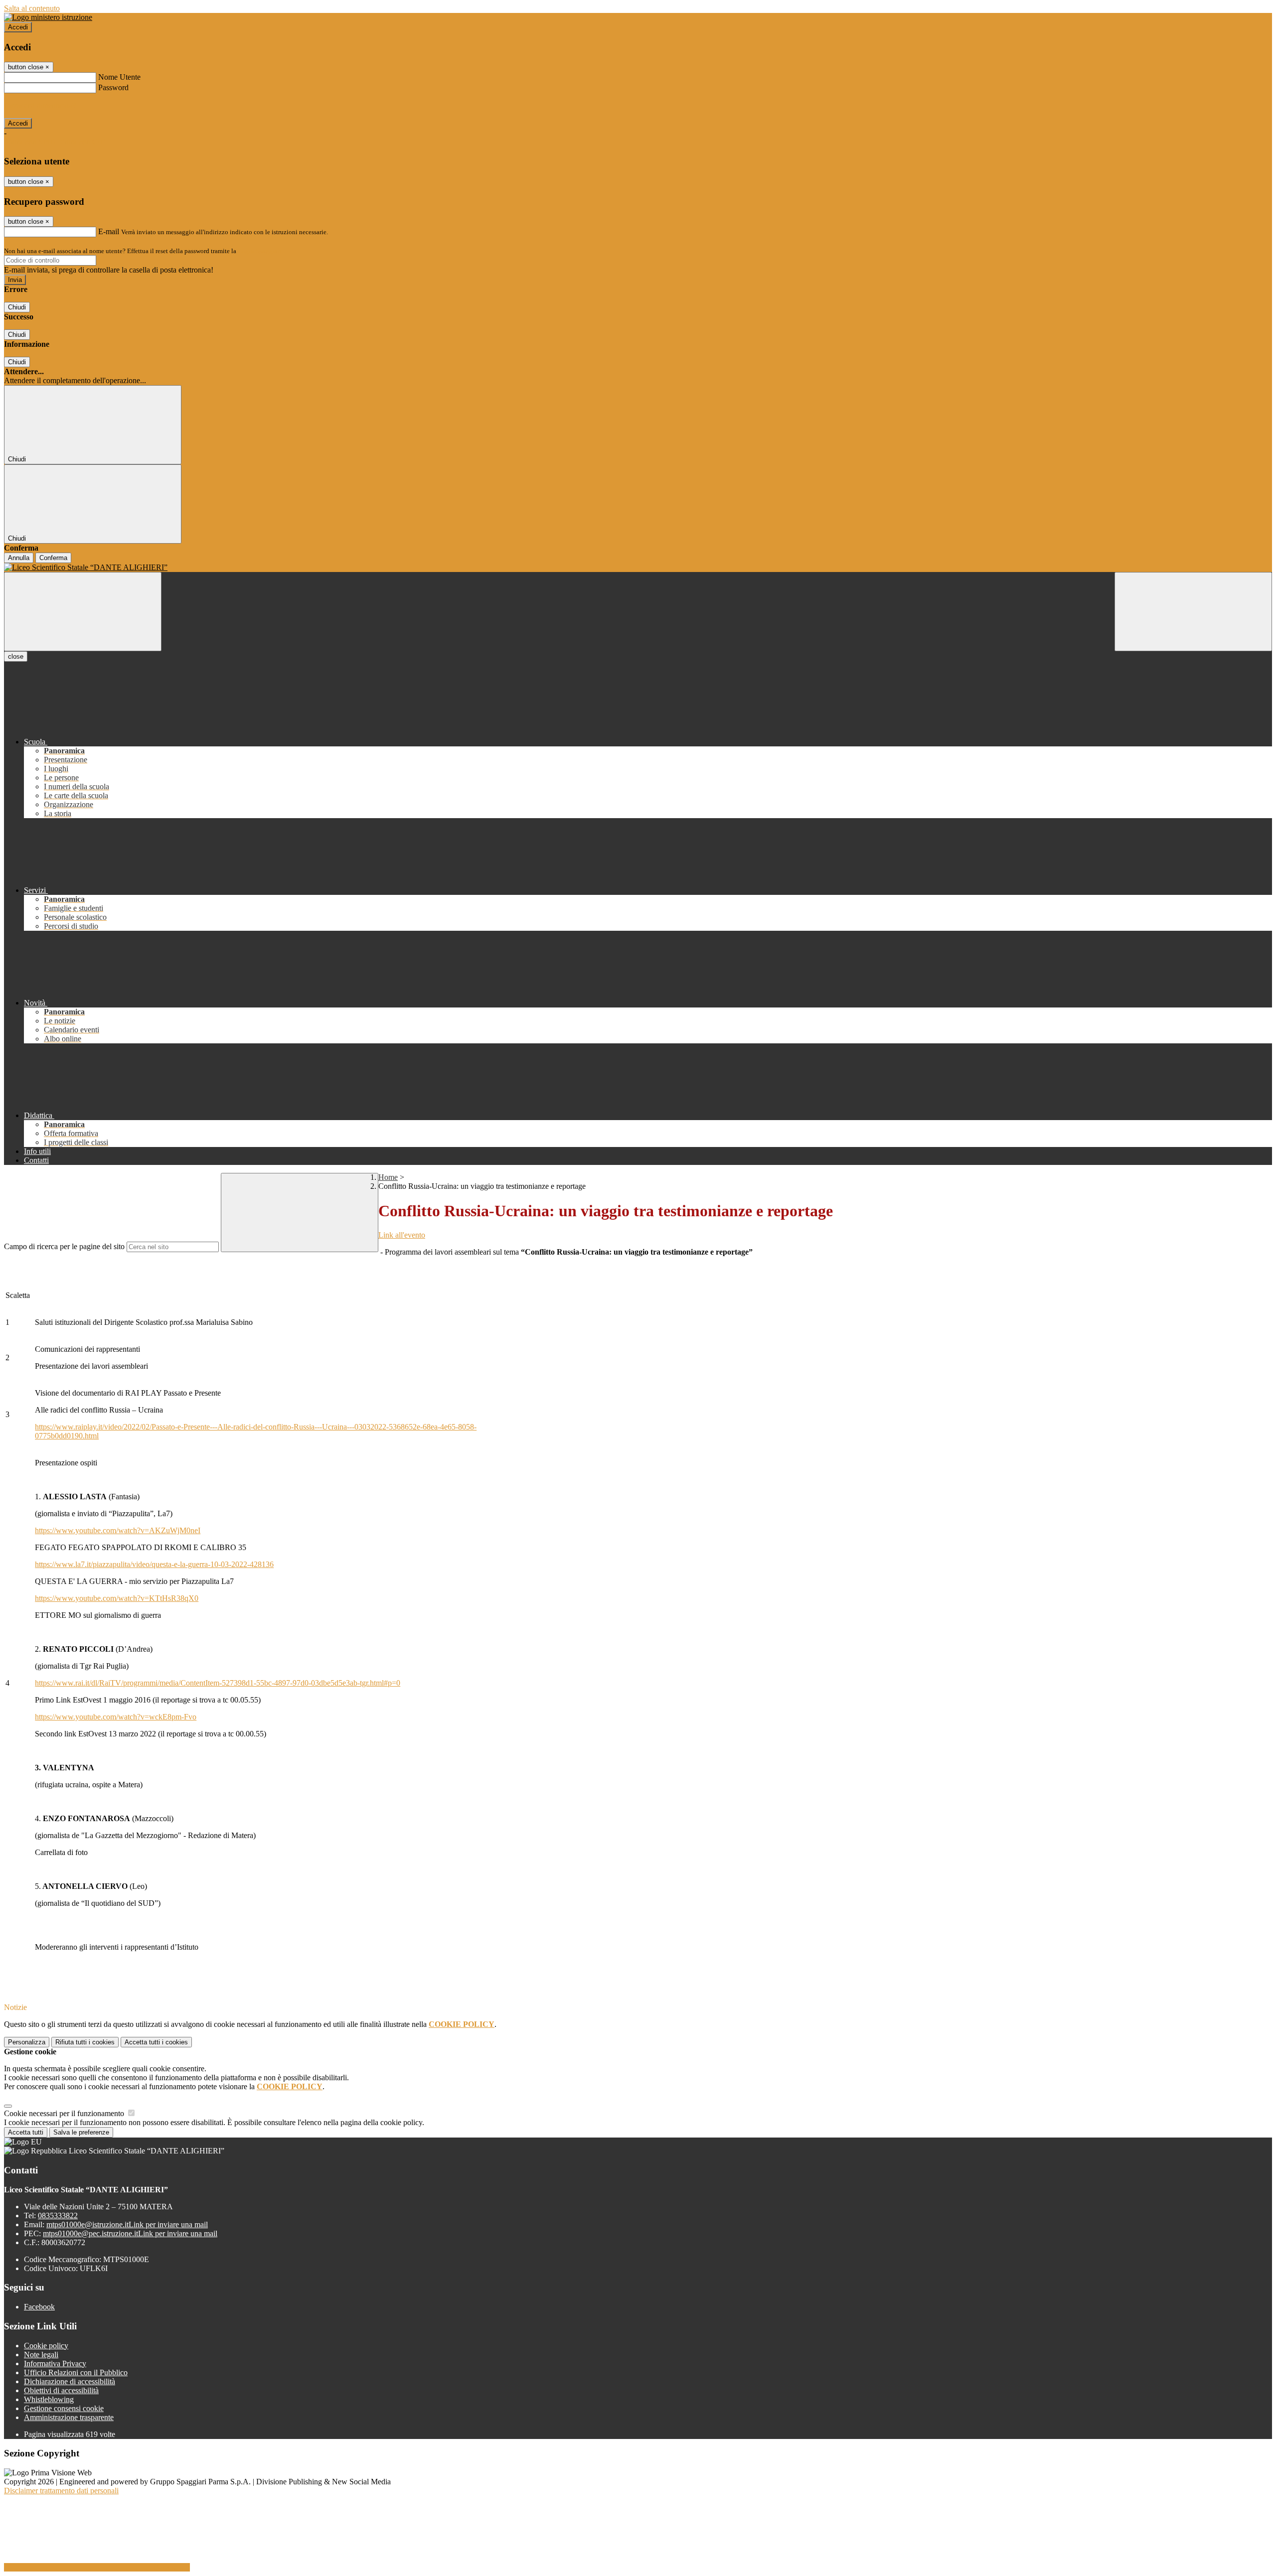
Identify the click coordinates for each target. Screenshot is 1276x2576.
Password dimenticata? (40, 105)
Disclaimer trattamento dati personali (61, 2491)
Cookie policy (46, 2346)
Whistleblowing (49, 2399)
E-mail (109, 231)
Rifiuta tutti (85, 2042)
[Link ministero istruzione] (48, 17)
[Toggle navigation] (83, 612)
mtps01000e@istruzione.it (127, 2224)
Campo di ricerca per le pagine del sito (64, 1246)
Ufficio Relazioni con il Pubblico (76, 2372)
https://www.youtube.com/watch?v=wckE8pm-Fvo (116, 1717)
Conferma (53, 558)
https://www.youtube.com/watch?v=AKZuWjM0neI (118, 1530)
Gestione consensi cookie (64, 2408)
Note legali (41, 2355)
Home (388, 1177)
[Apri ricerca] (1193, 612)
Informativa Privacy (55, 2363)
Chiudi (17, 307)
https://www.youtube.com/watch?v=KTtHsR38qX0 (117, 1598)
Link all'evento (402, 1235)
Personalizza (27, 2042)
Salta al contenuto (32, 8)
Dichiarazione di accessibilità (70, 2381)
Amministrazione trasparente (69, 2417)
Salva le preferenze (81, 2132)
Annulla (19, 558)
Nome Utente (119, 77)
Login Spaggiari (260, 251)
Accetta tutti (156, 2042)
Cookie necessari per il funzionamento (65, 2113)
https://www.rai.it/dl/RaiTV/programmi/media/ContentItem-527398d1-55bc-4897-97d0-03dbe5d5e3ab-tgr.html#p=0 (218, 1683)
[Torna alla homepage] (638, 568)
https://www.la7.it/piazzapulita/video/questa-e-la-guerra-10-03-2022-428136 (154, 1564)
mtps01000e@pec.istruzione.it (130, 2233)
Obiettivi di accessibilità (61, 2390)
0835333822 (58, 2216)
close (16, 656)
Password (113, 87)
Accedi (18, 27)
